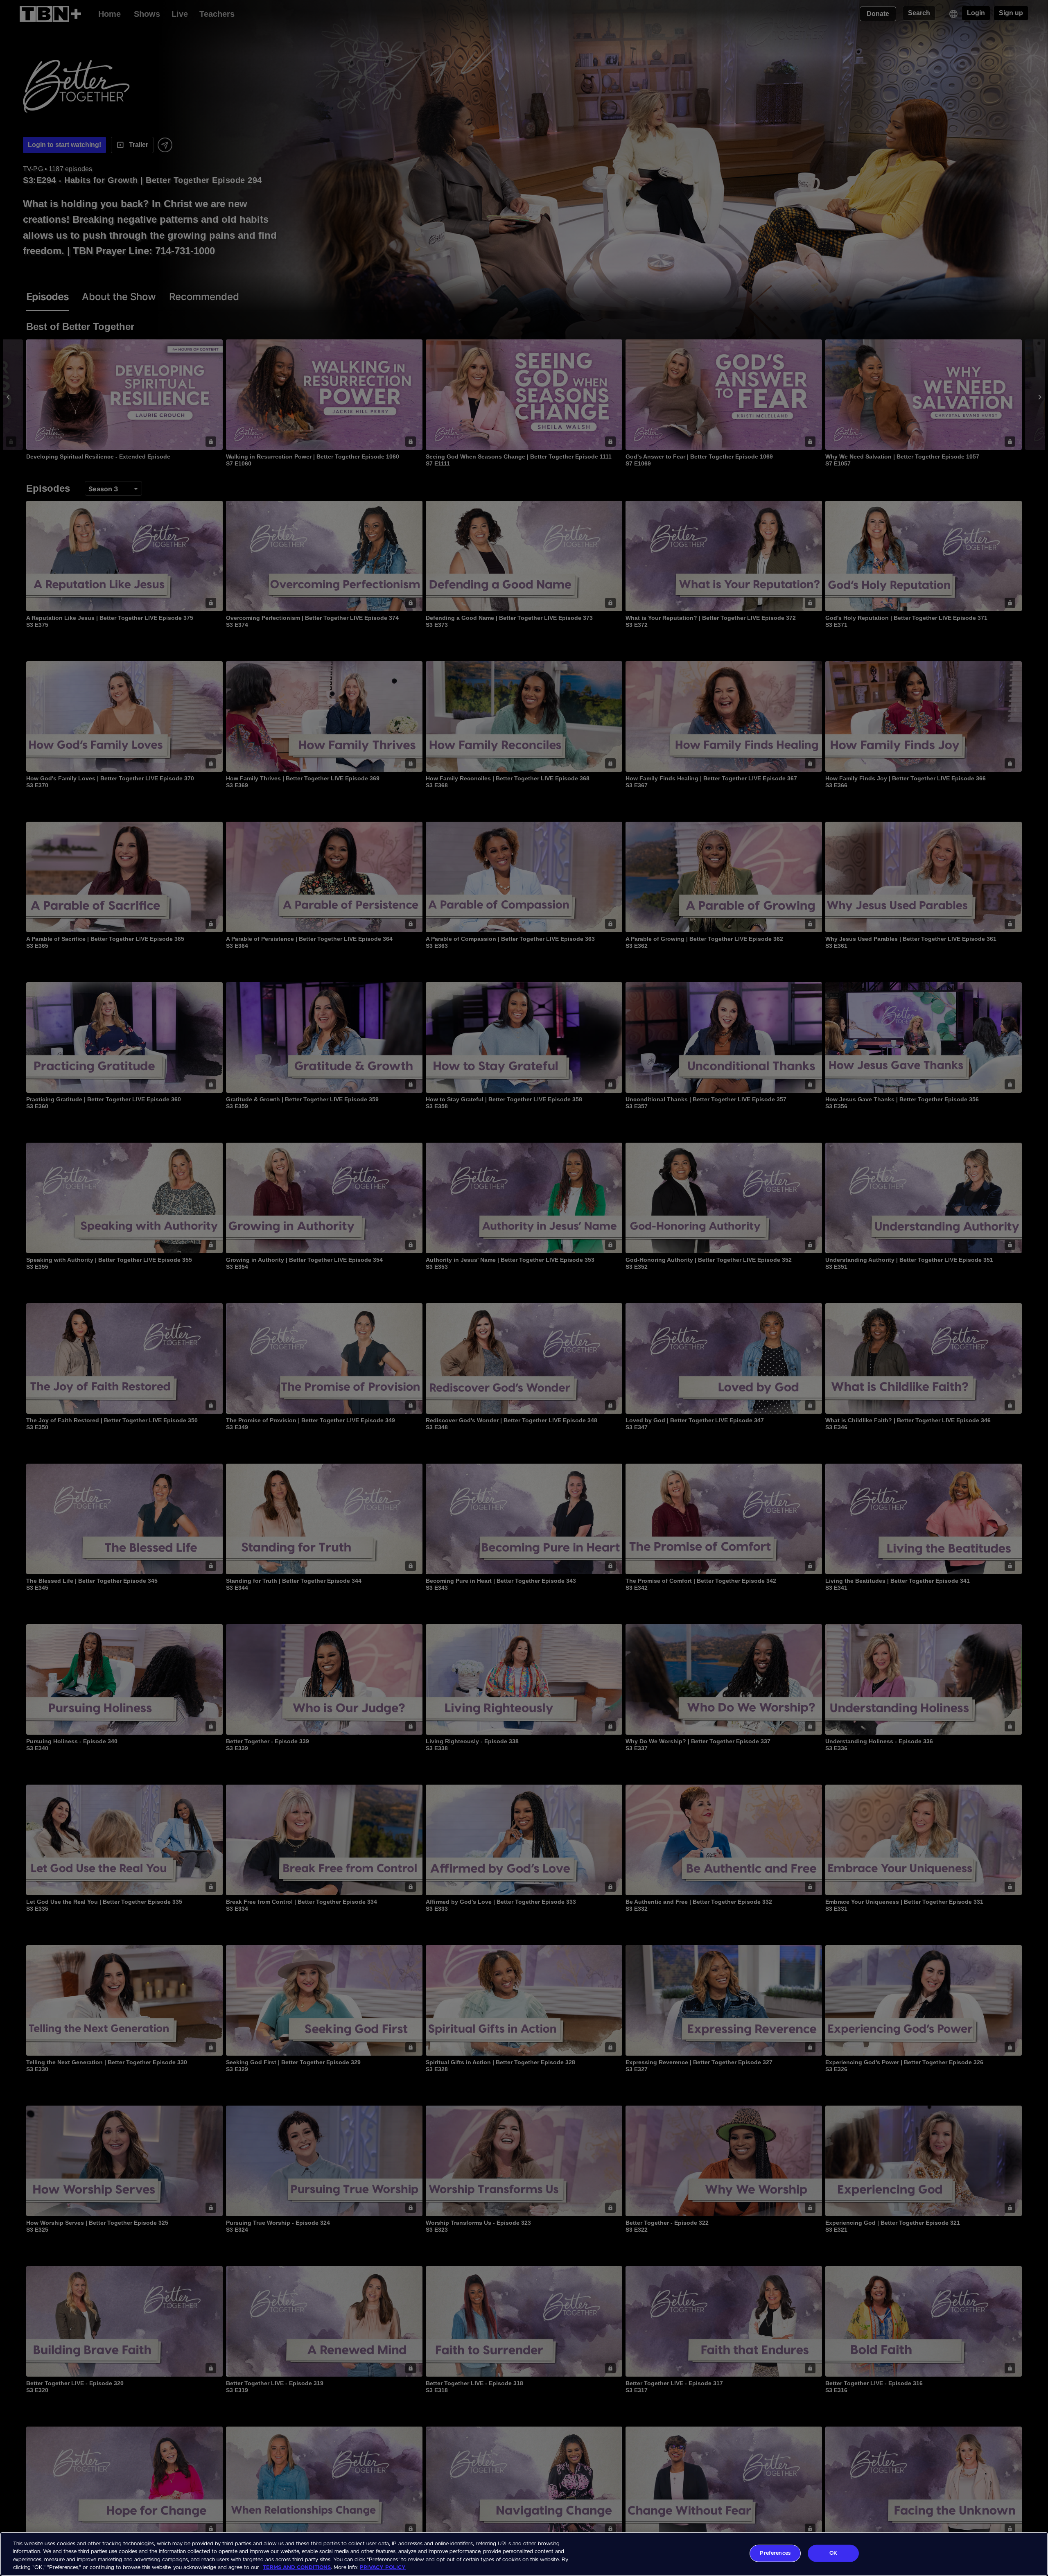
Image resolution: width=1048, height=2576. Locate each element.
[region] (524, 2554)
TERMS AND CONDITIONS (297, 2568)
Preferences (775, 2553)
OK (833, 2553)
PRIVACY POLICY (383, 2568)
